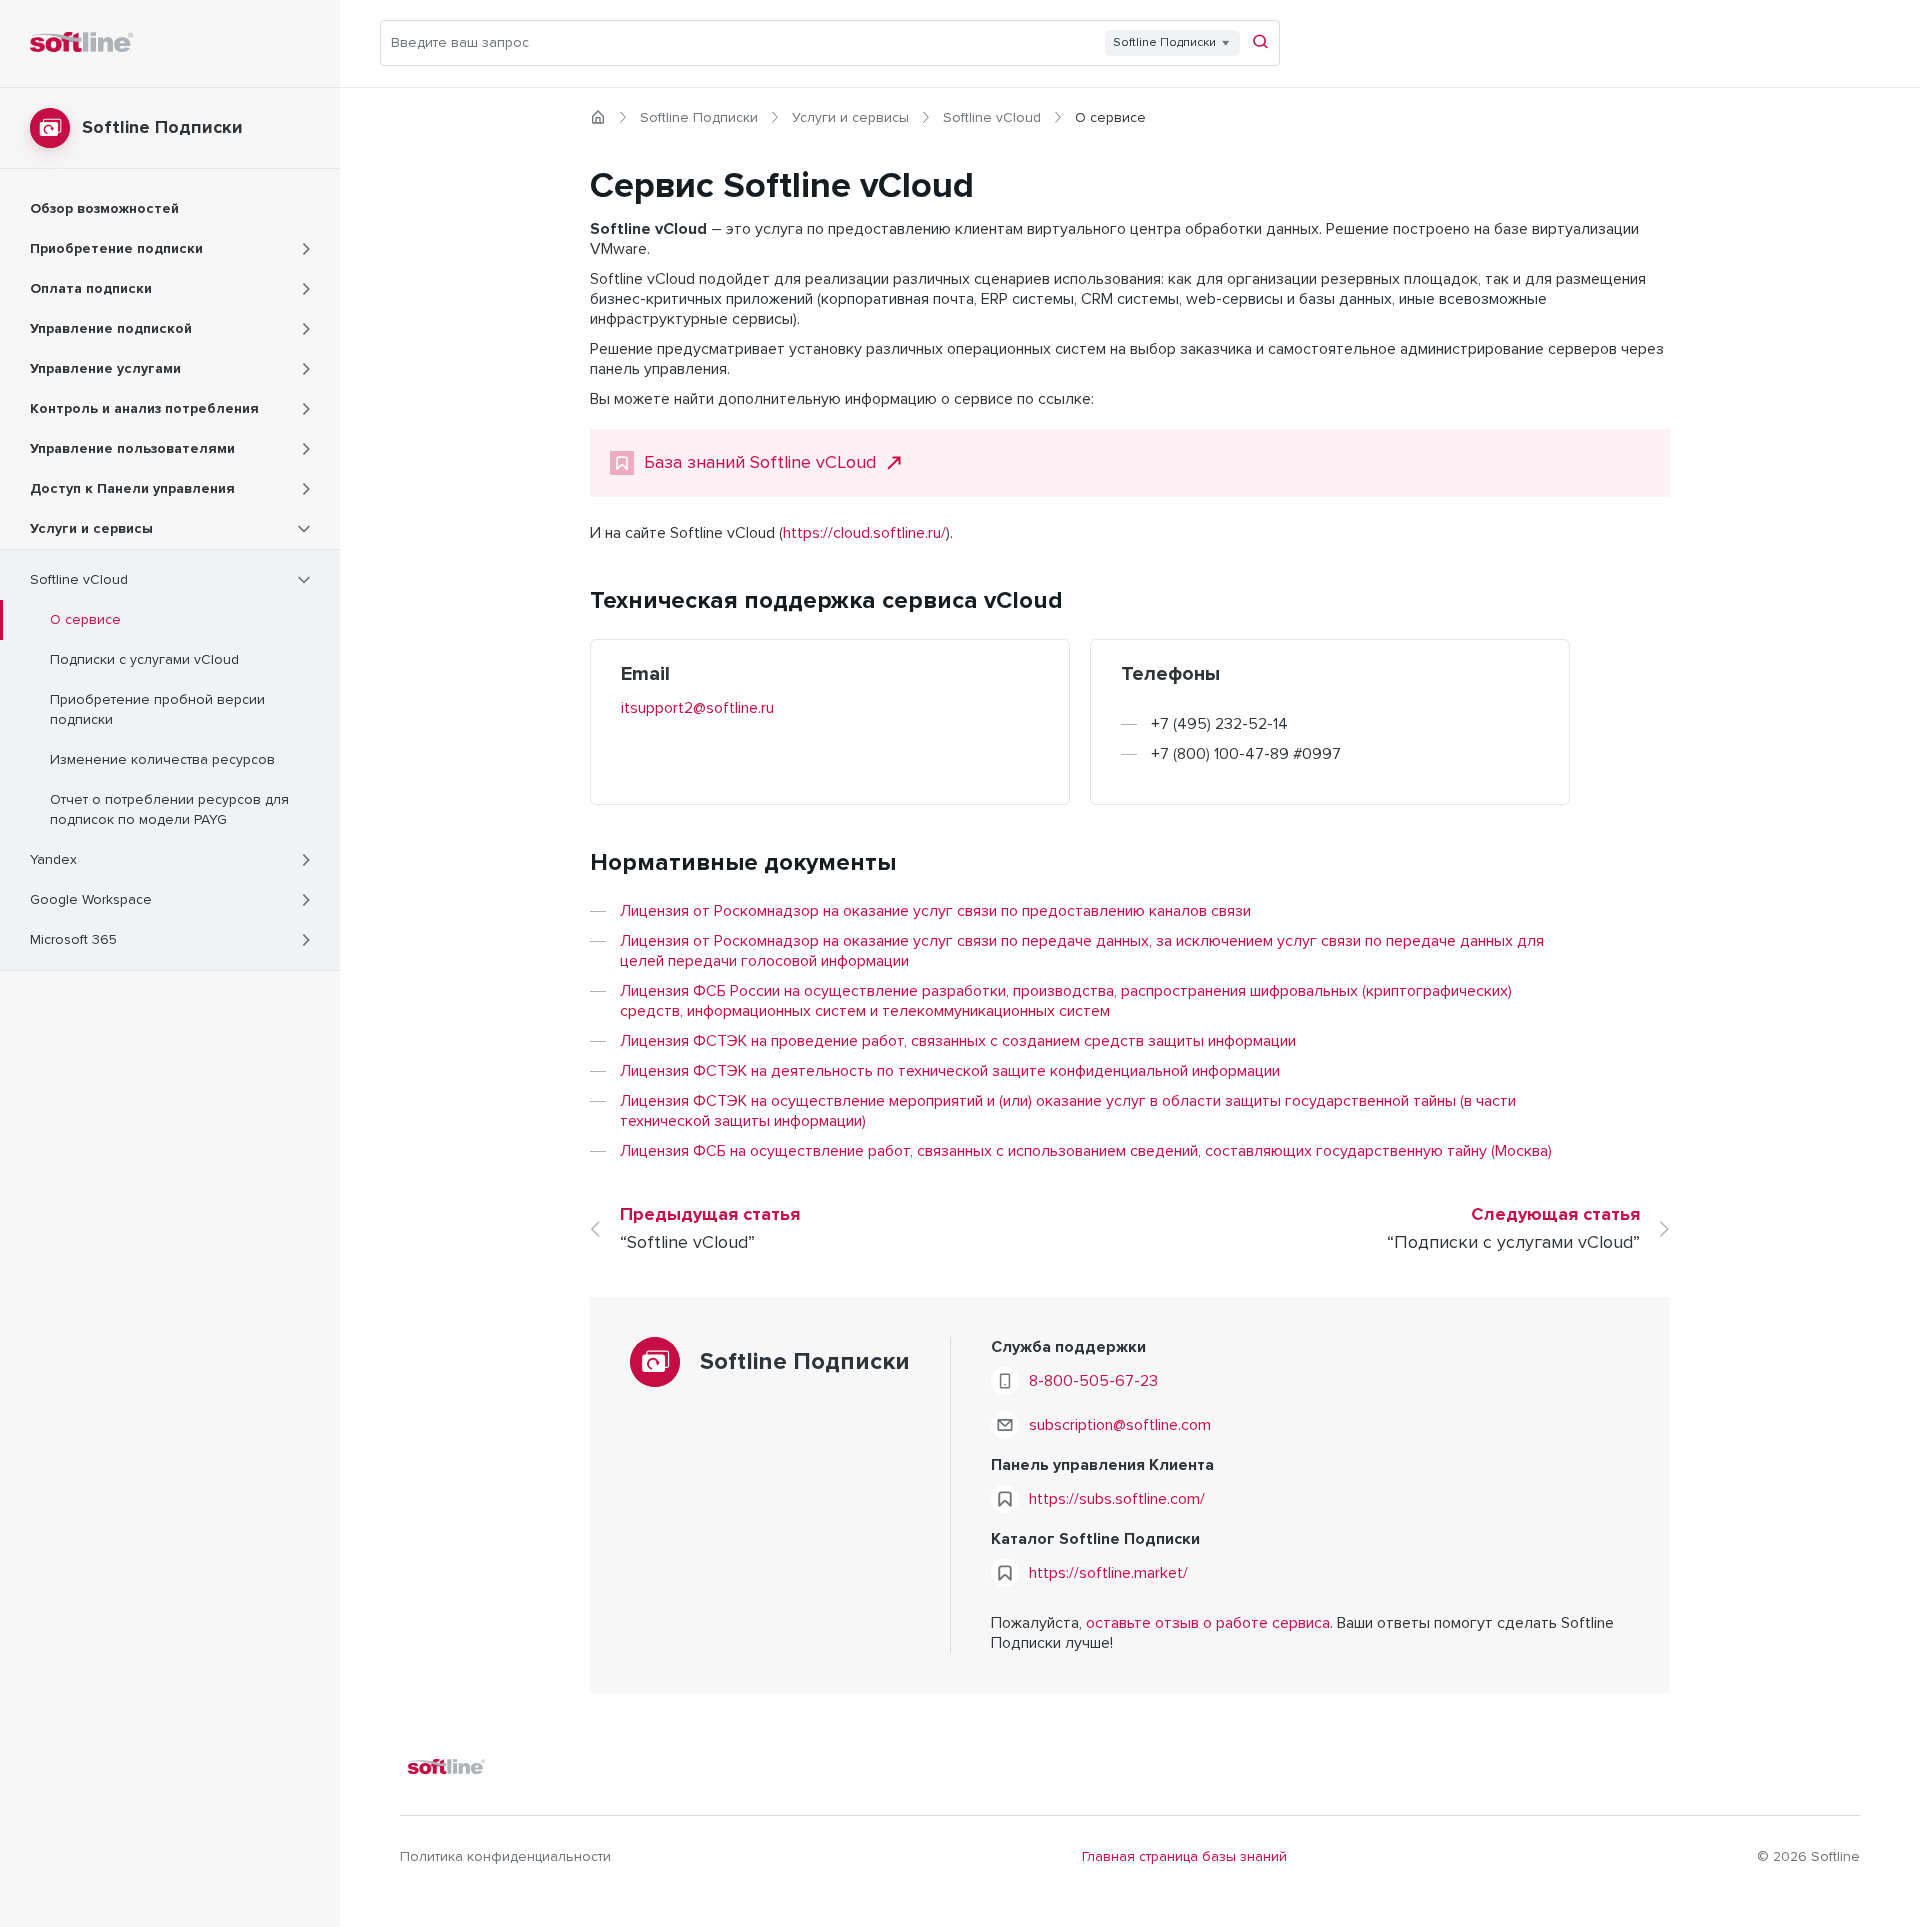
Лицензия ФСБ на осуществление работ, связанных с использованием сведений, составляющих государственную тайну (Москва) (1086, 1151)
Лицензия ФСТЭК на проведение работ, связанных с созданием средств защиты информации (958, 1041)
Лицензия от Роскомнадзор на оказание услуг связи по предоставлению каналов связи (935, 911)
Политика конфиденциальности (505, 1857)
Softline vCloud (992, 118)
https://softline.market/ (1108, 1573)
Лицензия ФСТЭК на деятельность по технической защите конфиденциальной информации (950, 1071)
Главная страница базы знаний (1184, 1857)
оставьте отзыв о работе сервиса (1208, 1623)
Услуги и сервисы (850, 118)
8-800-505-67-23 (1093, 1381)
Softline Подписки (699, 118)
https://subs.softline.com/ (1117, 1499)
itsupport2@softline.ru (697, 708)
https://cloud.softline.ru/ (864, 533)
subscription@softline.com (1120, 1425)
